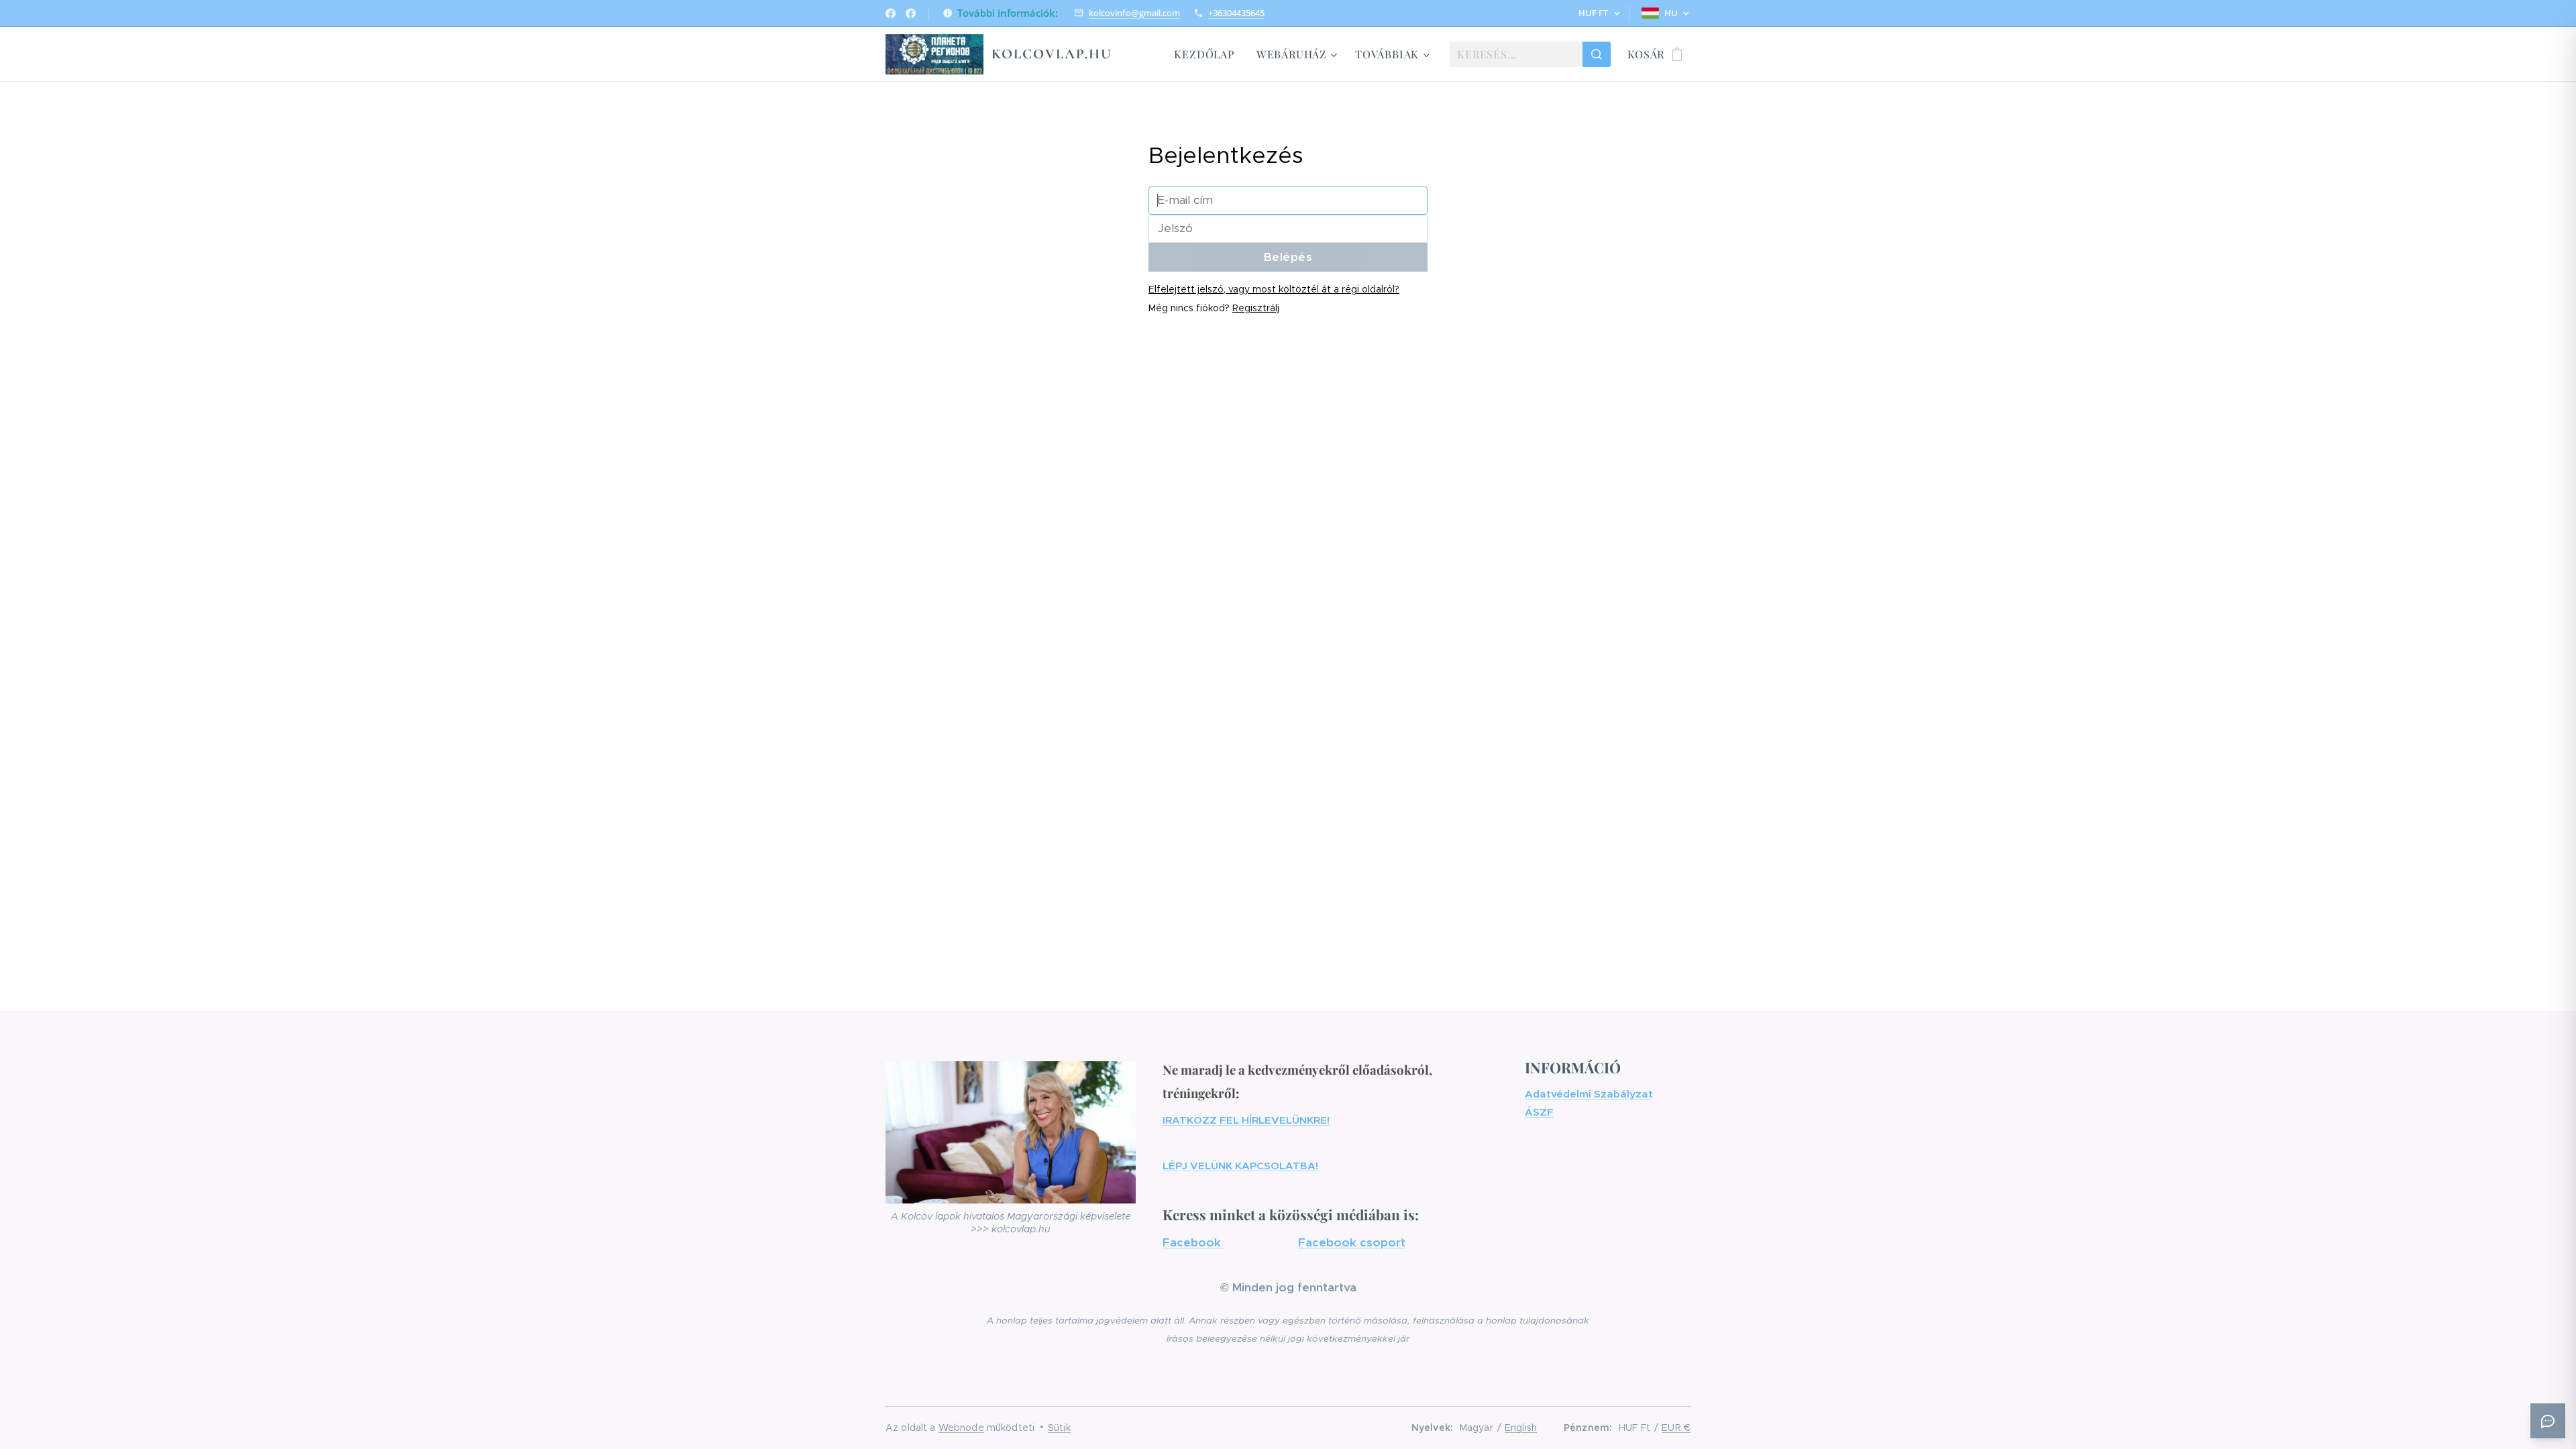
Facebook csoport (1352, 1242)
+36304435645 (1236, 13)
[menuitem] (1208, 54)
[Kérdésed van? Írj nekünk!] (2548, 1421)
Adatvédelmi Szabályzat (1589, 1094)
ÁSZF (1539, 1112)
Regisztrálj (1256, 308)
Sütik (1059, 1428)
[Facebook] (891, 13)
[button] (1599, 13)
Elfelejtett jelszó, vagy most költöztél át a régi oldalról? (1274, 289)
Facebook (1193, 1242)
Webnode (961, 1428)
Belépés (1288, 257)
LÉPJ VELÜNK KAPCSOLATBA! (1240, 1166)
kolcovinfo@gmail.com (1134, 13)
